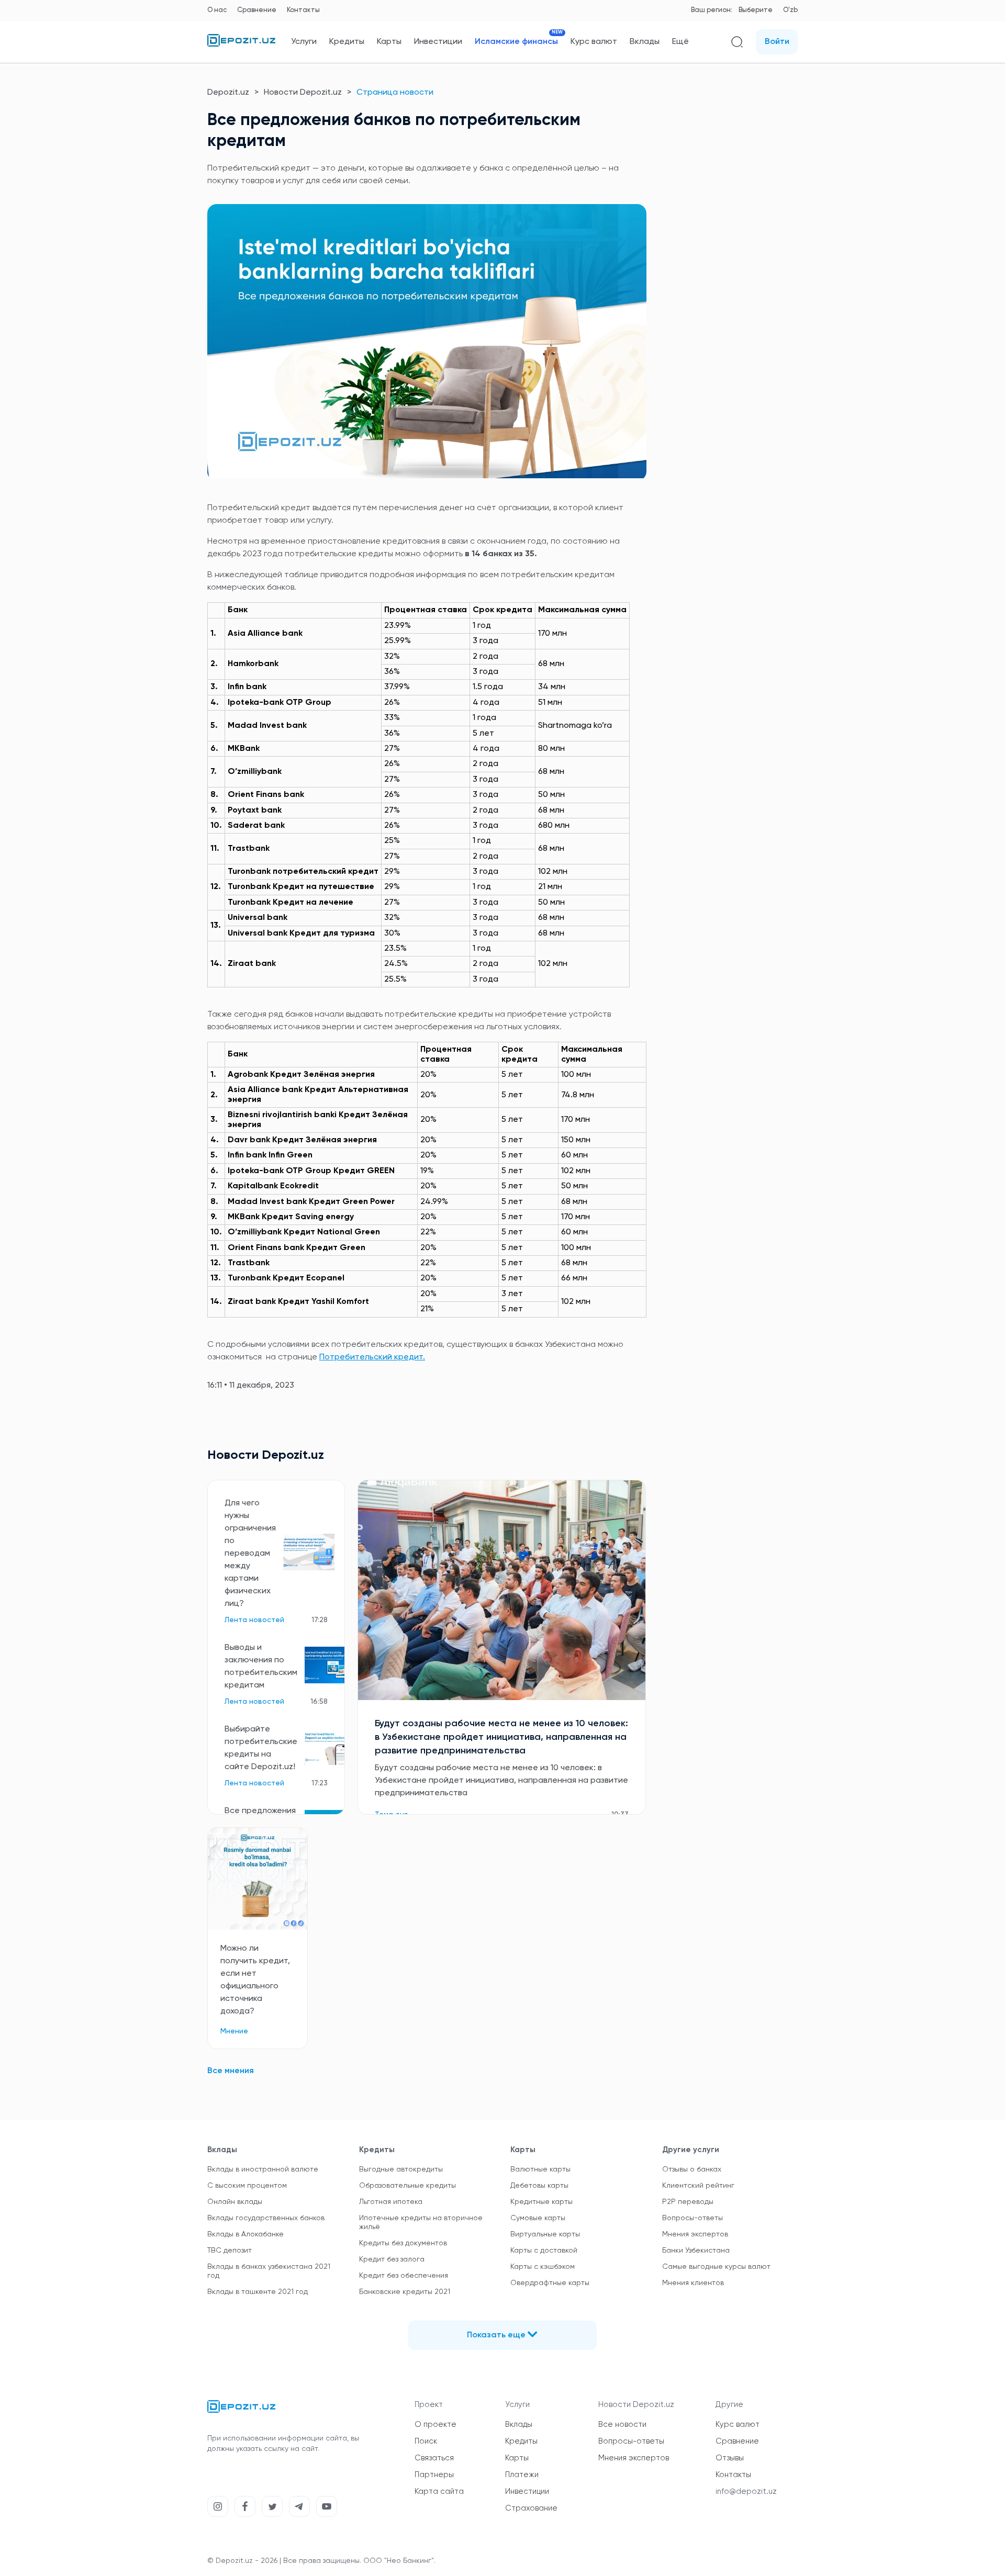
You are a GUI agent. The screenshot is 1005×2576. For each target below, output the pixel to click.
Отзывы (730, 2458)
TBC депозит (230, 2251)
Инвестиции (438, 42)
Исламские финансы (516, 42)
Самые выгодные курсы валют (716, 2267)
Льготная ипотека (391, 2202)
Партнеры (434, 2475)
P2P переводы (688, 2202)
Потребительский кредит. (372, 1357)
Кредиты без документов (403, 2243)
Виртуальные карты (545, 2234)
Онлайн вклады (235, 2202)
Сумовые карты (538, 2218)
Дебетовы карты (539, 2186)
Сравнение (257, 10)
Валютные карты (540, 2169)
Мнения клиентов (693, 2283)
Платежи (522, 2475)
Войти (777, 42)
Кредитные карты (541, 2202)
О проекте (435, 2425)
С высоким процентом (247, 2186)
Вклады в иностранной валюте (263, 2169)
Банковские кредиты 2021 (405, 2292)
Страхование (531, 2508)
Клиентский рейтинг (698, 2186)
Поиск (426, 2441)
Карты (389, 42)
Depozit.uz (228, 93)
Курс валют (594, 42)
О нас (217, 10)
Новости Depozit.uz (303, 93)
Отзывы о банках (692, 2169)
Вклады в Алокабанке (245, 2234)
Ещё (680, 42)
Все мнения (231, 2071)
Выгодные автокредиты (401, 2169)
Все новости (622, 2425)
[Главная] (241, 44)
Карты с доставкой (544, 2251)
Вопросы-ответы (693, 2218)
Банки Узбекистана (696, 2251)
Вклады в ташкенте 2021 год (258, 2292)
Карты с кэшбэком (543, 2267)
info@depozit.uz (746, 2491)
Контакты (303, 10)
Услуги (304, 42)
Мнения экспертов (695, 2234)
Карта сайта (439, 2491)
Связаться (434, 2458)
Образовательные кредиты (407, 2186)
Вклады (645, 42)
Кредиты (347, 42)
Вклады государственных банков (266, 2218)
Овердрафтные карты (550, 2283)
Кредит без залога (392, 2259)
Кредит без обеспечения (404, 2276)
